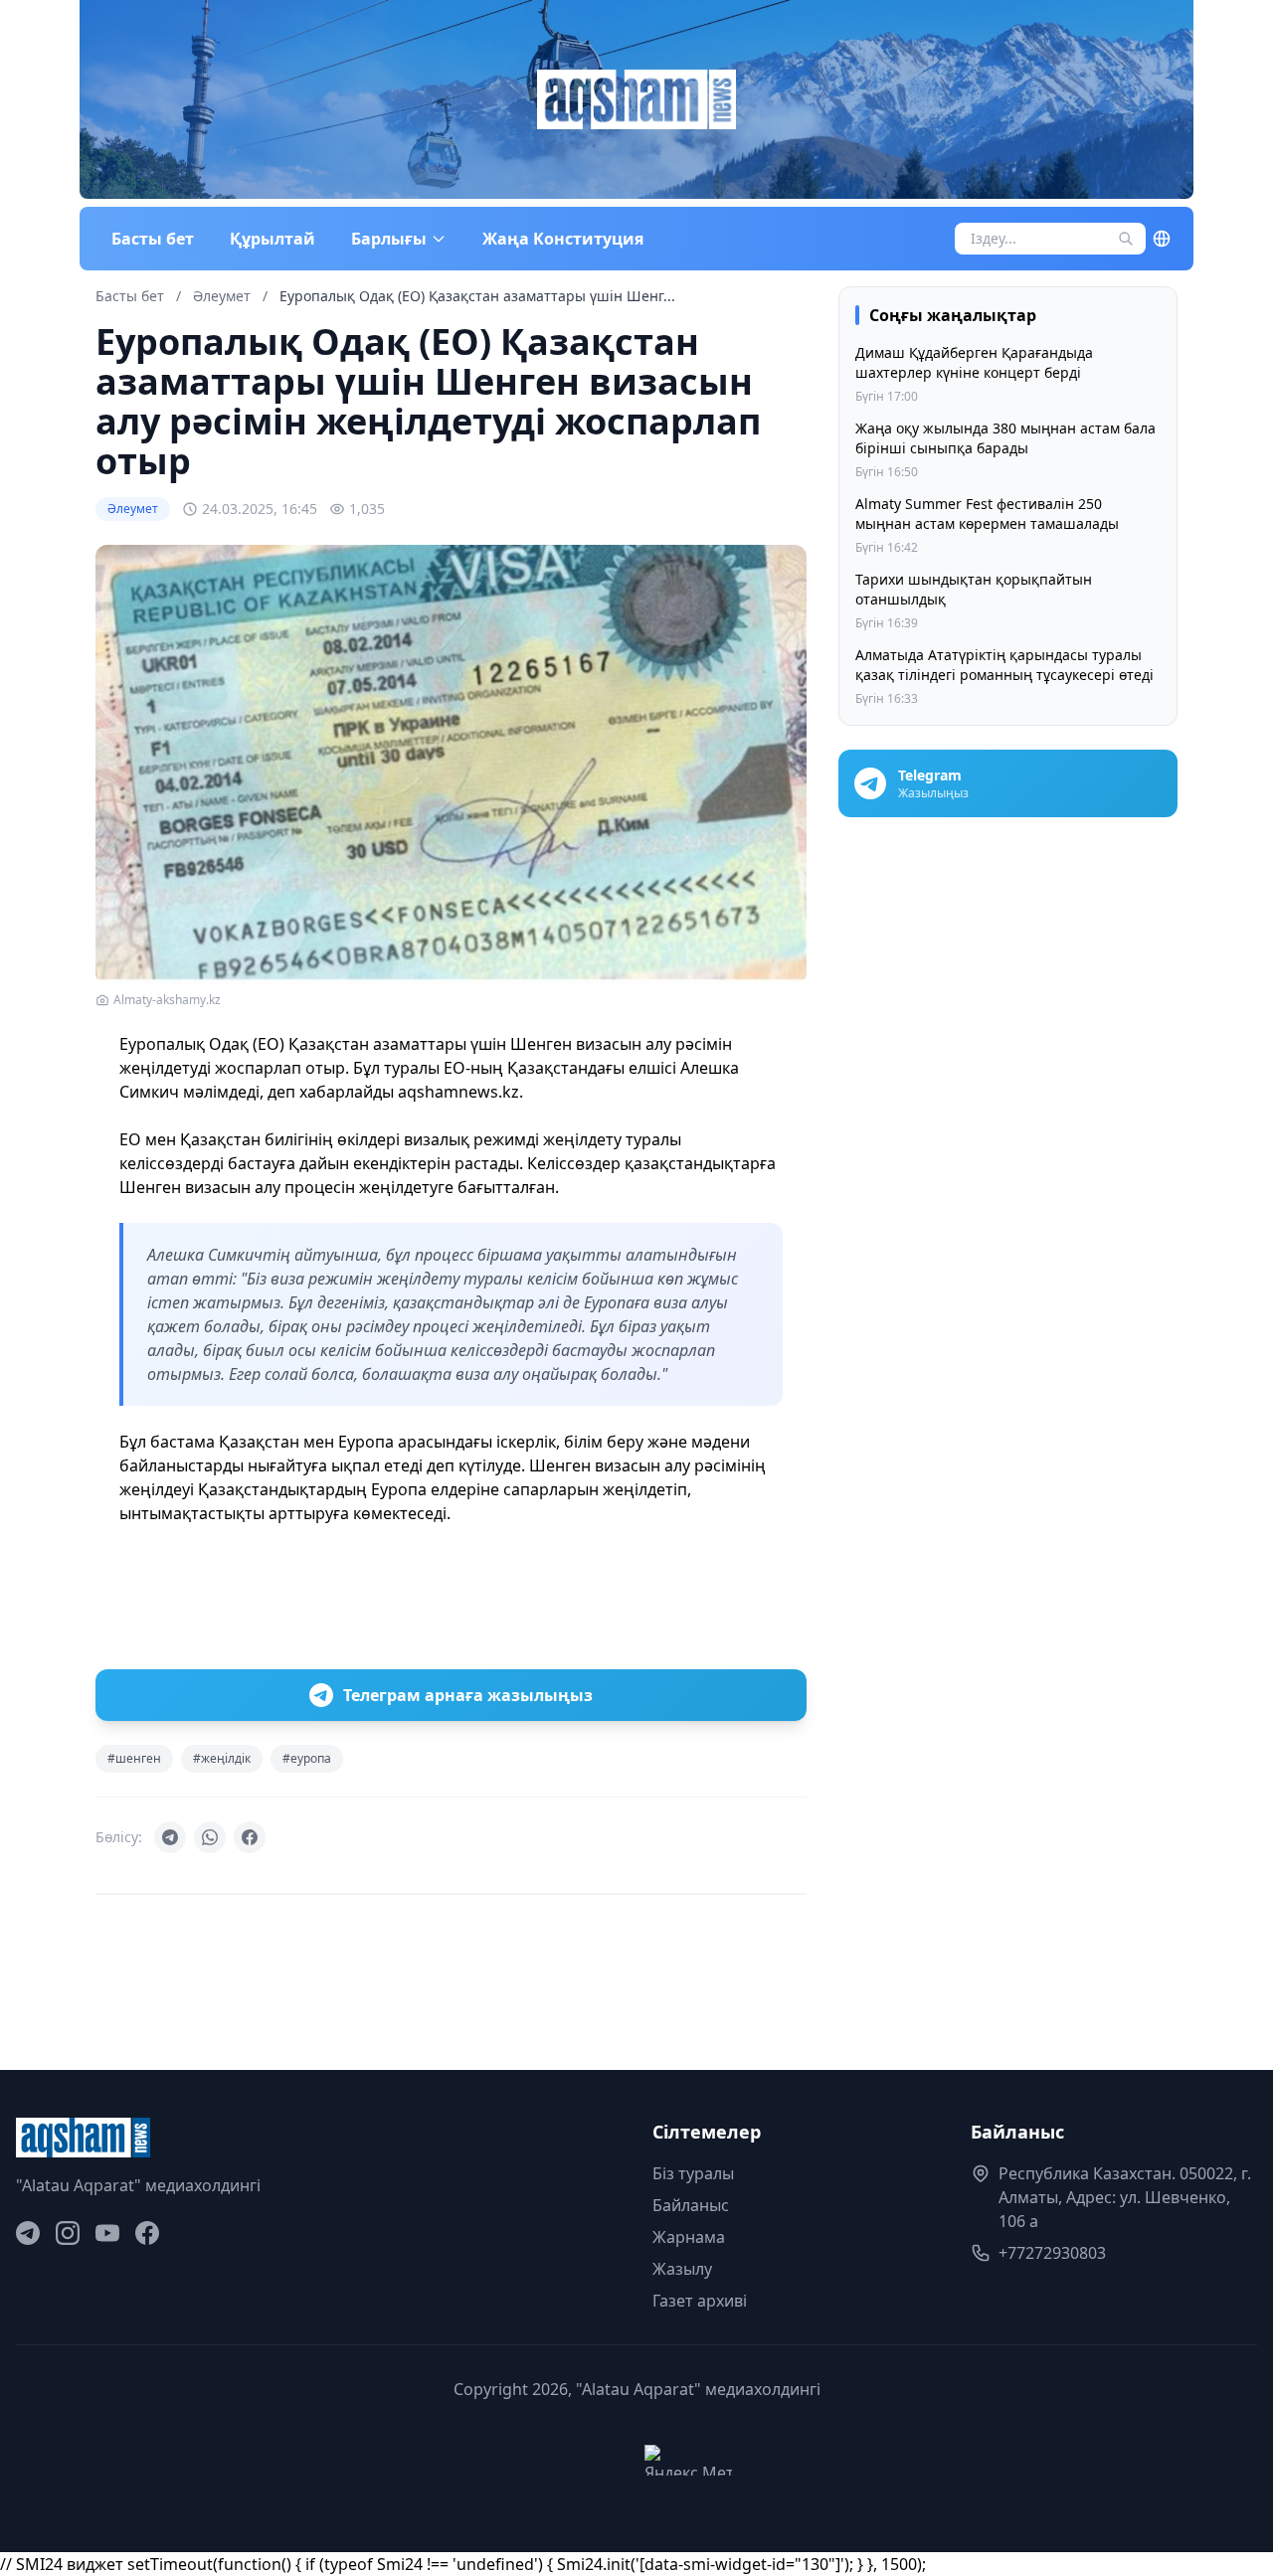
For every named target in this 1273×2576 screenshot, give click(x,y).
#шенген (134, 1758)
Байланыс (691, 2205)
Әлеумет (224, 296)
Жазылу (682, 2269)
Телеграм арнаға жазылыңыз (468, 1695)
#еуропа (307, 1758)
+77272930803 (1052, 2253)
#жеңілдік (222, 1758)
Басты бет (153, 239)
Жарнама (689, 2237)
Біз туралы (693, 2173)
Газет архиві (700, 2301)
